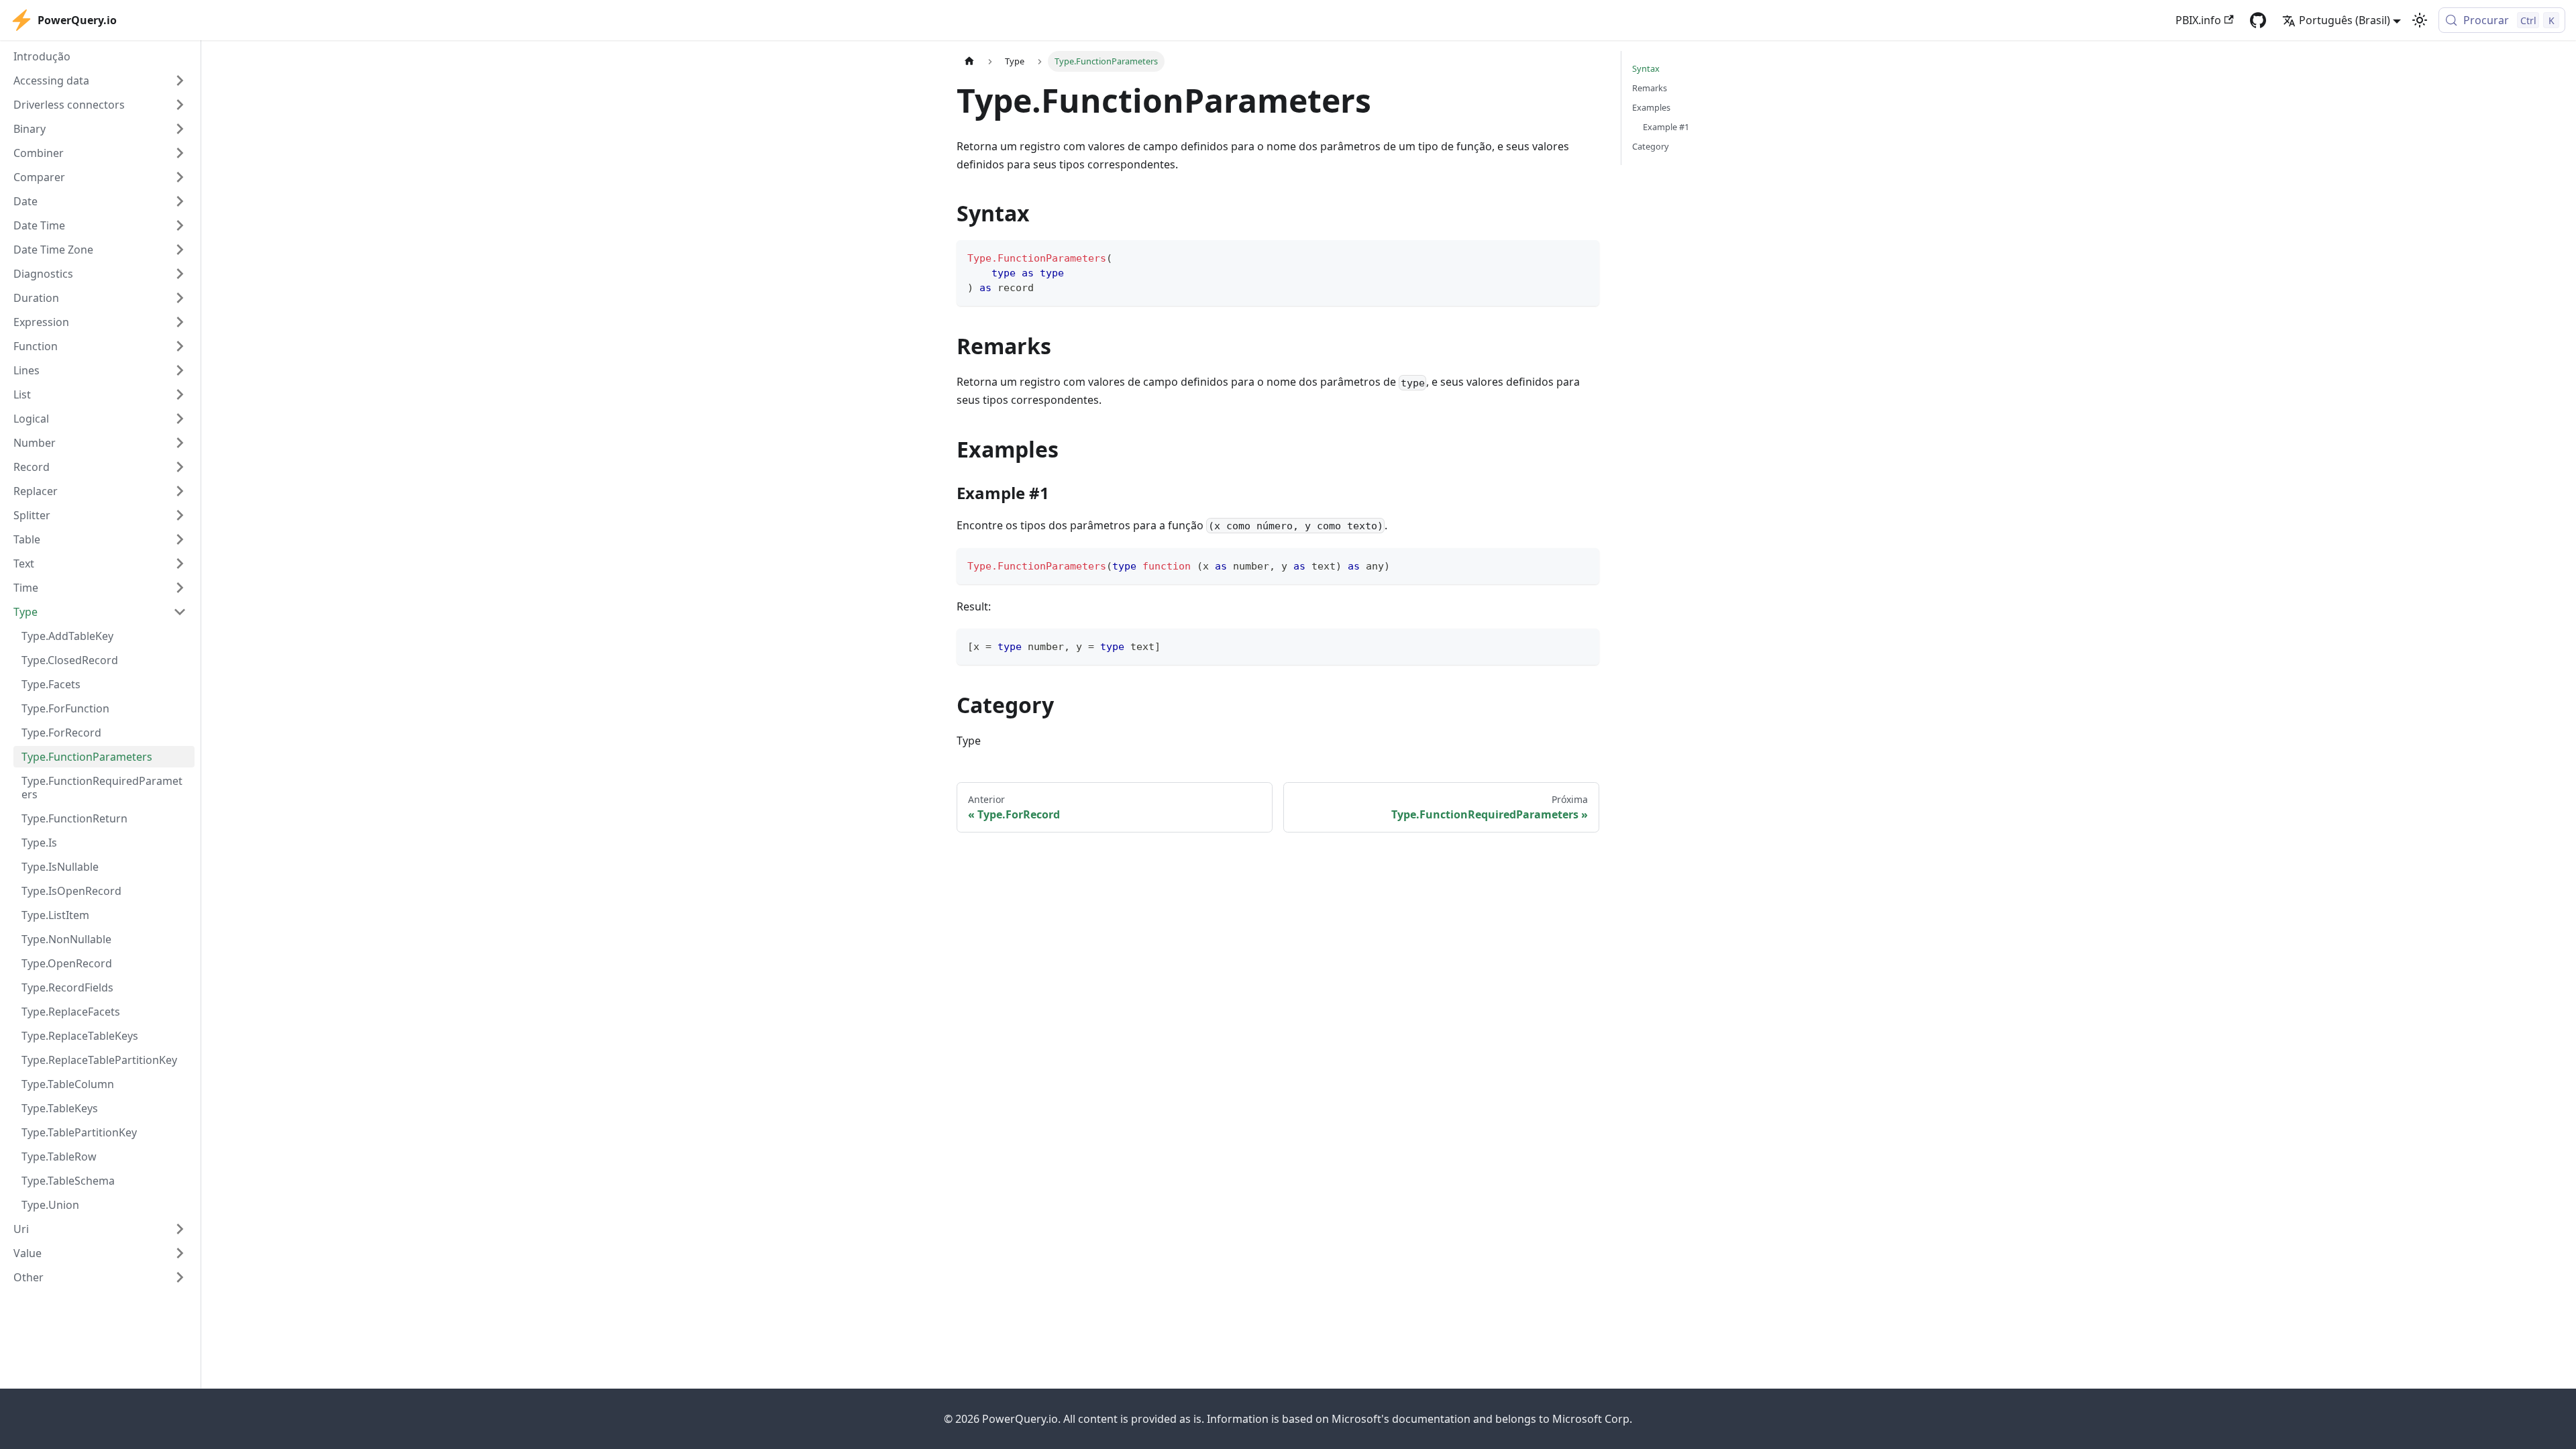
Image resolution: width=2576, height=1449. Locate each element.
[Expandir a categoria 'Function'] (180, 346)
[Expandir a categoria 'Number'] (180, 443)
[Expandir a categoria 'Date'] (180, 201)
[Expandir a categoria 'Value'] (180, 1253)
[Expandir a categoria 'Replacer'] (180, 491)
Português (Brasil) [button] (2345, 20)
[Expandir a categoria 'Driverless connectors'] (180, 105)
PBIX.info (2198, 20)
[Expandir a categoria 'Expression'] (180, 322)
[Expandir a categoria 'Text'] (180, 563)
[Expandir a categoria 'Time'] (180, 588)
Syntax (1646, 68)
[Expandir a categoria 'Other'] (180, 1277)
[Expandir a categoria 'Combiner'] (180, 153)
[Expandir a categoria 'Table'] (180, 539)
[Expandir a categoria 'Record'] (180, 467)
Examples (1651, 107)
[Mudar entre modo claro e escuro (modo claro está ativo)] (2420, 20)
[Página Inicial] (969, 61)
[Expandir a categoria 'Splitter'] (180, 515)
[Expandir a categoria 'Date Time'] (180, 225)
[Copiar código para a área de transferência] (1583, 257)
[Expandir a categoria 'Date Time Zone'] (180, 250)
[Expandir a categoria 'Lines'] (180, 370)
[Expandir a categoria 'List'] (180, 394)
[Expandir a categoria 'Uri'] (180, 1229)
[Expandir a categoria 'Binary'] (180, 129)
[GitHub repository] (2258, 20)
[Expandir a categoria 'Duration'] (180, 298)
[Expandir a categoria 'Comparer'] (180, 177)
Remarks (1650, 88)
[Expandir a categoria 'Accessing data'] (180, 80)
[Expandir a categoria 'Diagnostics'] (180, 274)
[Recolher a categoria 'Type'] (180, 612)
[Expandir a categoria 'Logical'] (180, 419)
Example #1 (1666, 127)
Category (1651, 146)
